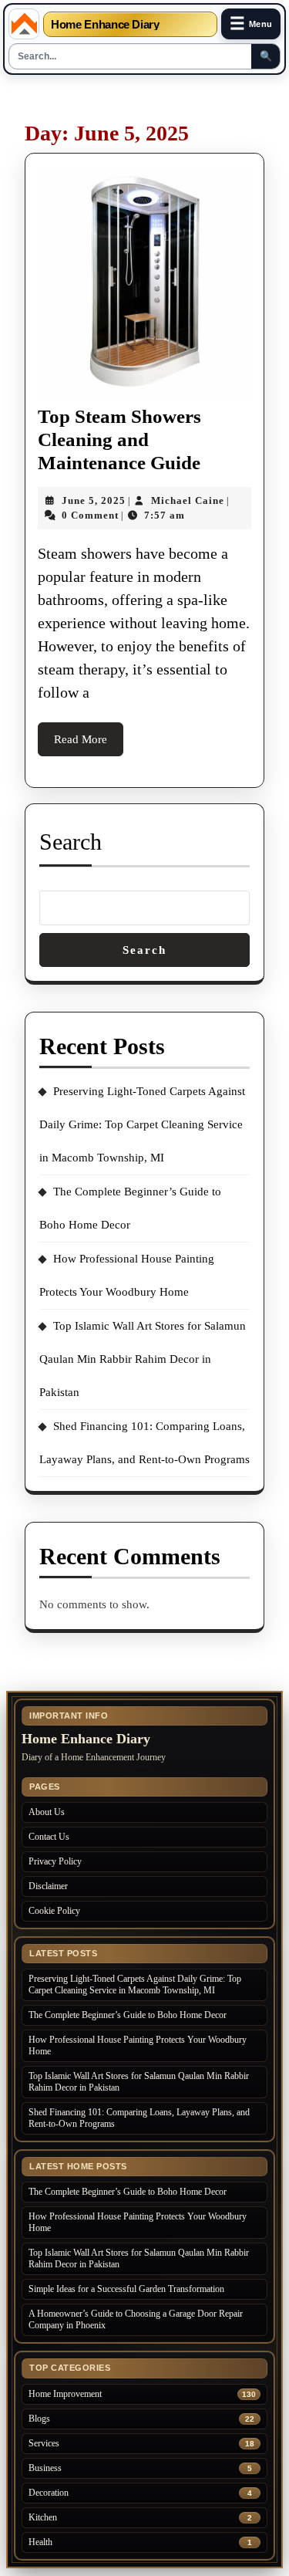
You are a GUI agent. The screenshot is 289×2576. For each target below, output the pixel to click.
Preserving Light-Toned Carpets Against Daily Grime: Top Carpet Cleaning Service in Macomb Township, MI (142, 1124)
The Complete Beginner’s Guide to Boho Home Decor (128, 2015)
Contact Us (49, 1837)
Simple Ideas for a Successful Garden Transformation (126, 2289)
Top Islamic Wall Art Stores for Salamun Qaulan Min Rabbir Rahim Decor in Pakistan (143, 1359)
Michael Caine (188, 500)
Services (44, 2443)
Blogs (39, 2419)
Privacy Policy (55, 1861)
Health (40, 2542)
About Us (47, 1812)
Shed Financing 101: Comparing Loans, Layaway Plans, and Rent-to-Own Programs (139, 2118)
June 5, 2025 (94, 500)
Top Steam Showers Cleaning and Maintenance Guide (119, 439)
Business (45, 2468)
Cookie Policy (54, 1911)
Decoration (49, 2493)
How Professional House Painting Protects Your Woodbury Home (138, 2045)
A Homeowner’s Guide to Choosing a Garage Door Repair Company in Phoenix (136, 2319)
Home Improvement (65, 2394)
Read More (89, 745)
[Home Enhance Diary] (24, 24)
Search (71, 842)
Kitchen (43, 2517)
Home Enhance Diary (105, 24)
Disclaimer (48, 1886)
